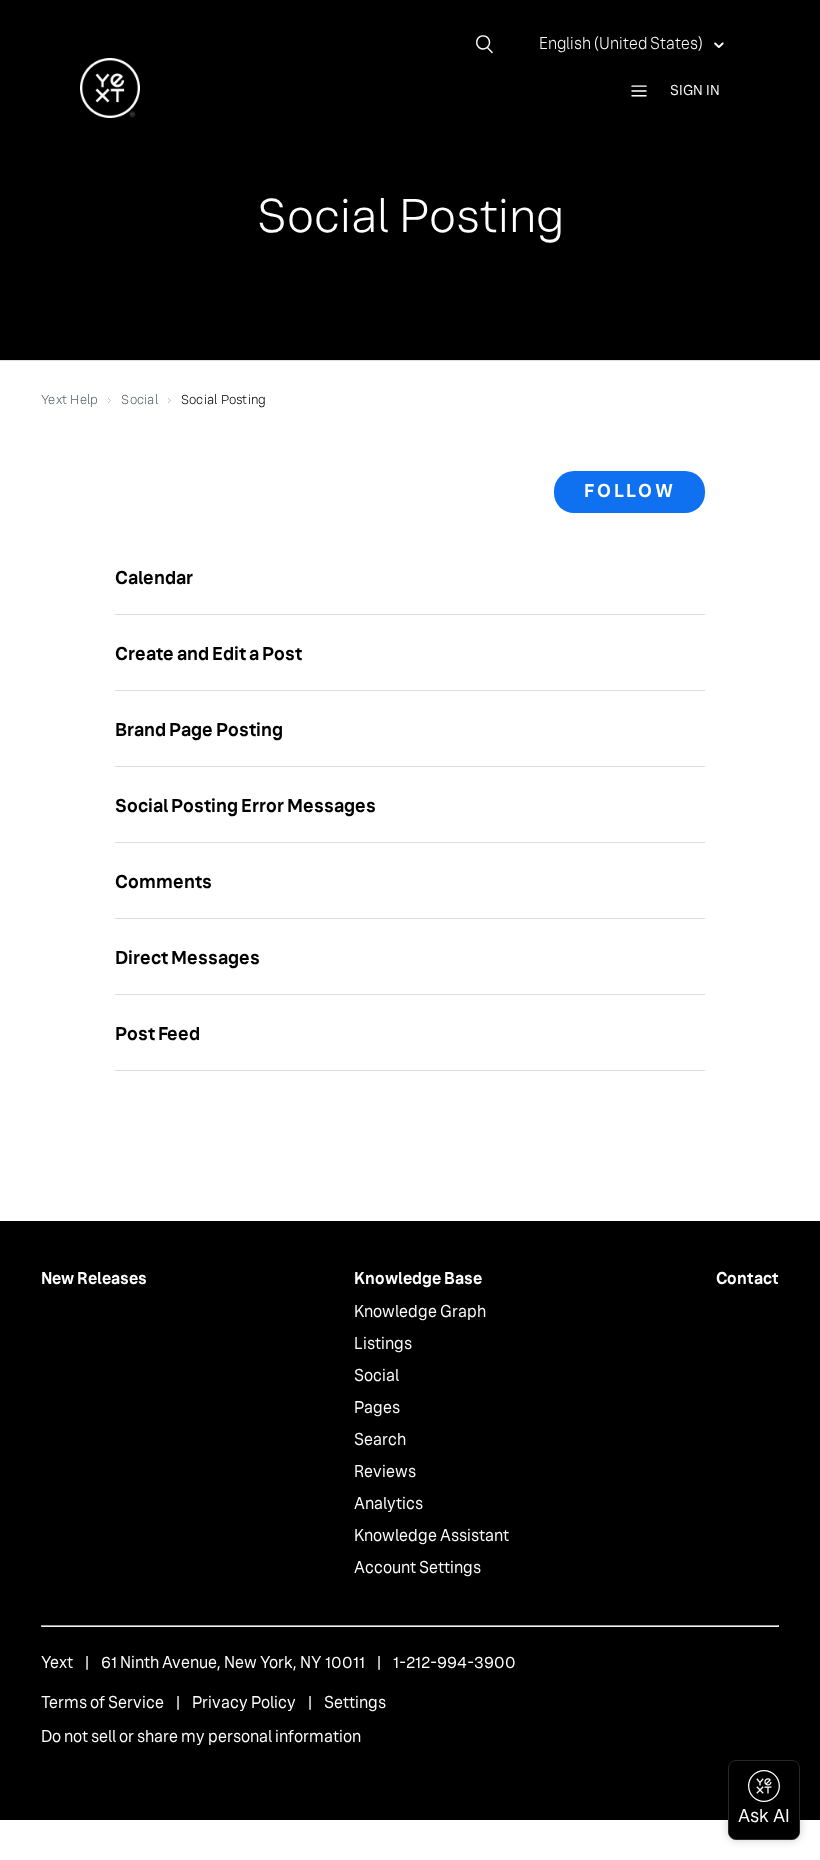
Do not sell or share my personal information (201, 1736)
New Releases (94, 1278)
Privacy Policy (244, 1702)
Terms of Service (102, 1702)
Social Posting (224, 399)
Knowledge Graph (420, 1311)
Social (139, 399)
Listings (383, 1343)
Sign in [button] (695, 90)
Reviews (385, 1471)
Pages (377, 1407)
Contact (747, 1278)
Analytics (388, 1503)
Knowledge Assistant (431, 1535)
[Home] (110, 112)
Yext (57, 1662)
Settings (355, 1702)
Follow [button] (629, 491)
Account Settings (417, 1567)
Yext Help (69, 399)
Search (380, 1439)
